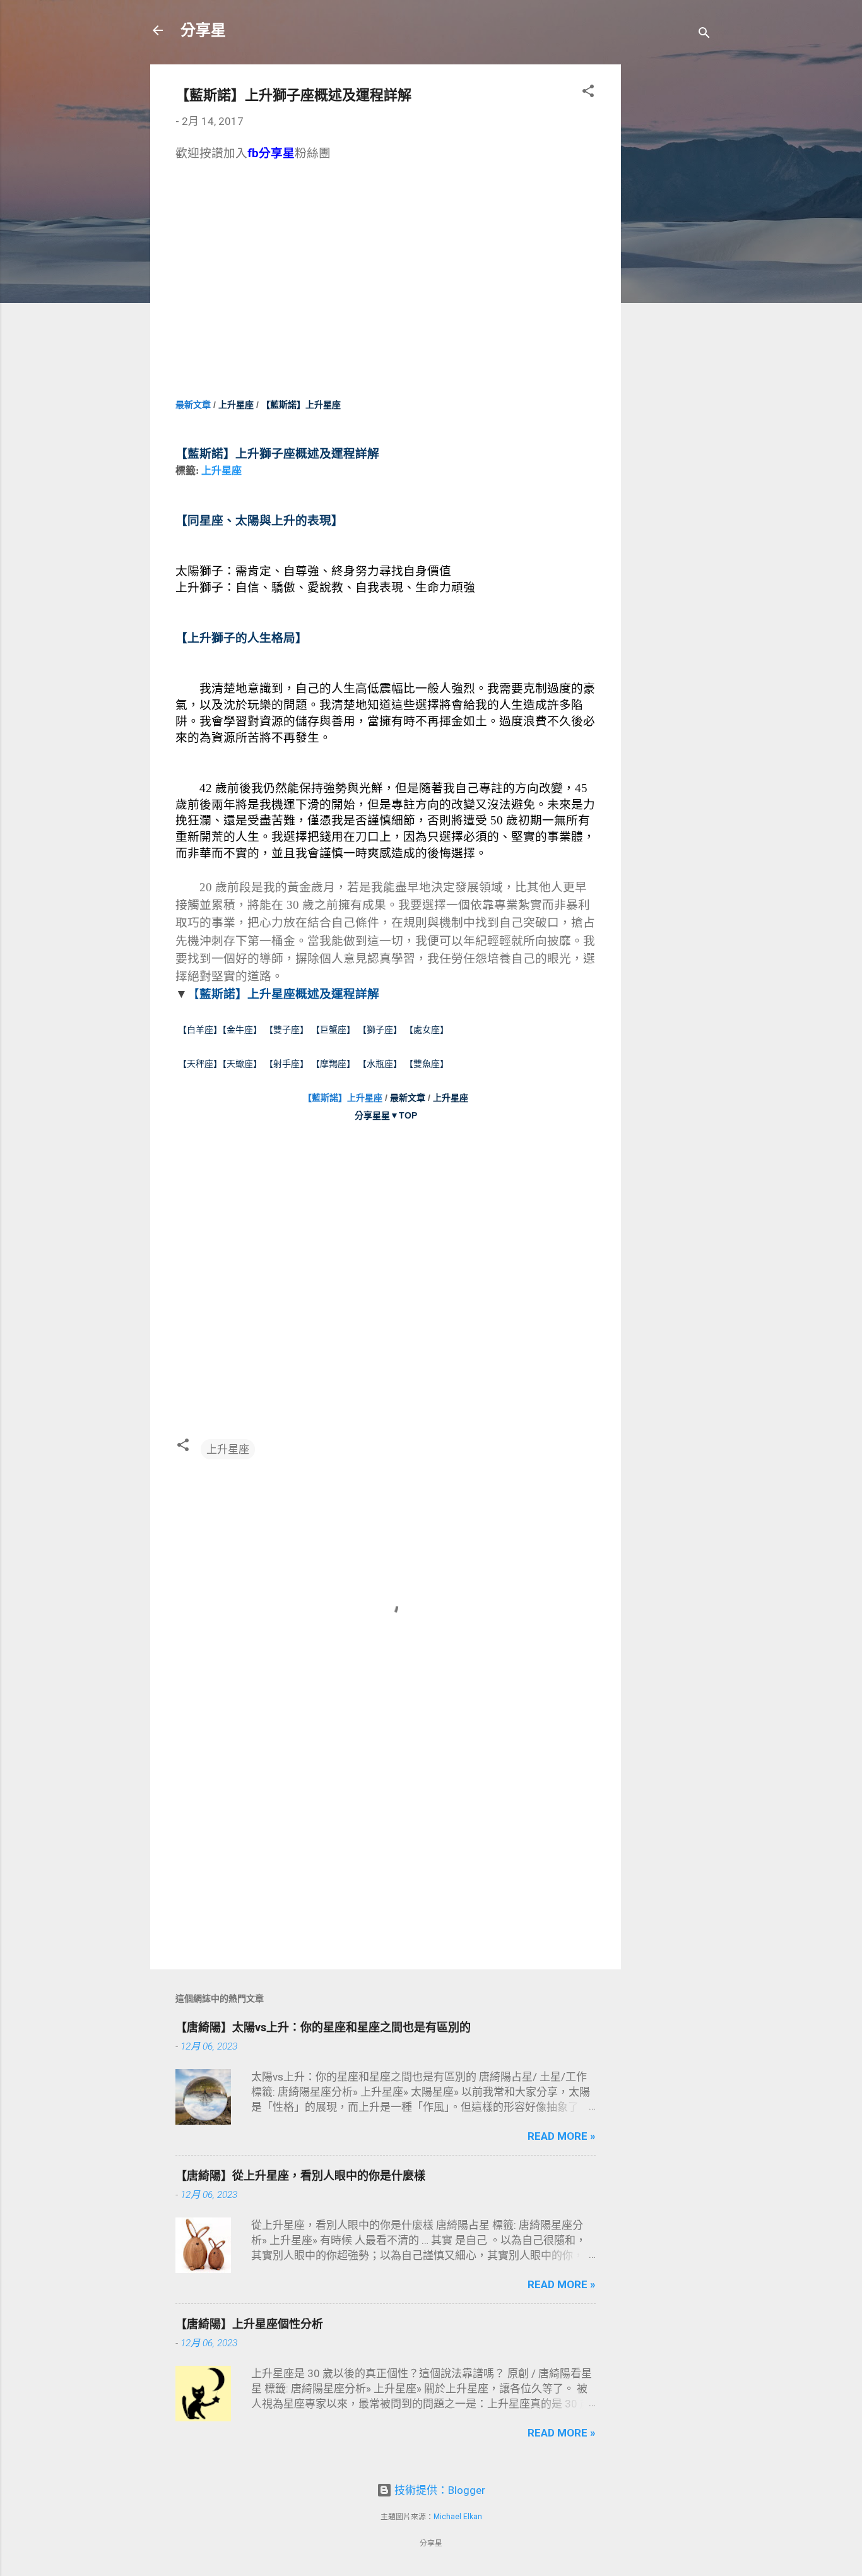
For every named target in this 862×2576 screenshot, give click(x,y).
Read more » (562, 2136)
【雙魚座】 (427, 1064)
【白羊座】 (200, 1030)
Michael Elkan (458, 2517)
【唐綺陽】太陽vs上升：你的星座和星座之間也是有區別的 (323, 2027)
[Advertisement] (671, 254)
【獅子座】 (379, 1030)
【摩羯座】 (333, 1064)
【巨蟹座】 (333, 1030)
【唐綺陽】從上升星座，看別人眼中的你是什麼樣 (300, 2175)
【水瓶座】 (380, 1064)
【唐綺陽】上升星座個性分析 (249, 2324)
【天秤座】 (200, 1064)
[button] (588, 93)
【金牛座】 (242, 1030)
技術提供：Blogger (439, 2490)
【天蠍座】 (242, 1064)
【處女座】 (427, 1030)
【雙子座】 (288, 1030)
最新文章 (193, 405)
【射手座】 (286, 1064)
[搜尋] (704, 34)
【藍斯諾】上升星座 (343, 1098)
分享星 (203, 30)
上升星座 (236, 405)
